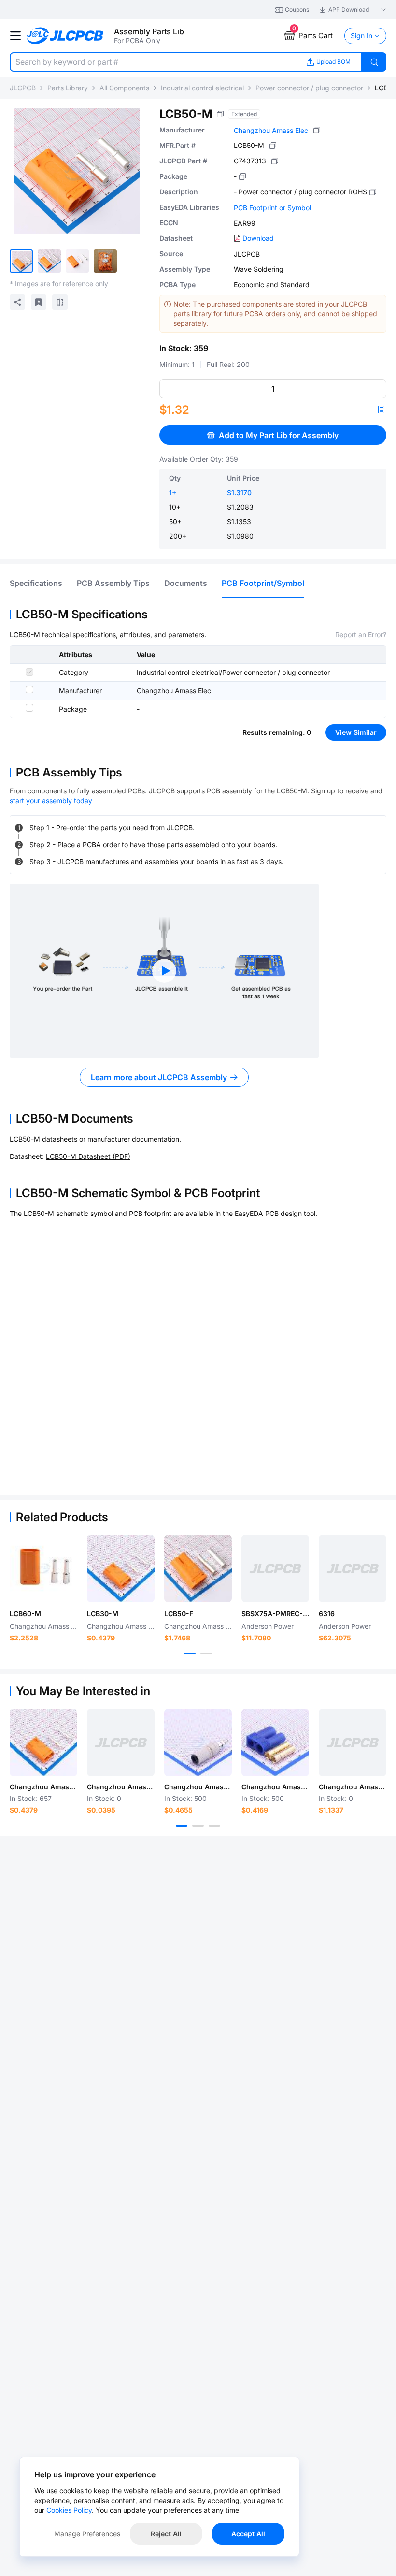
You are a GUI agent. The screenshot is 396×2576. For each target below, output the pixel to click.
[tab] (36, 583)
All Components (124, 88)
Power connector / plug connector (309, 88)
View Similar (356, 732)
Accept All (248, 2534)
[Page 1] (190, 1654)
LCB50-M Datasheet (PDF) (88, 1156)
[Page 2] (206, 1654)
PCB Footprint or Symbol (272, 208)
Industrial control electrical (202, 88)
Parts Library (68, 88)
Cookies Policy (69, 2510)
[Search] (374, 62)
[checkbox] (29, 672)
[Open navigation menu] (15, 36)
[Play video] (164, 971)
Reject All (166, 2534)
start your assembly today (51, 800)
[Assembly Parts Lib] (65, 36)
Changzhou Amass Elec (271, 130)
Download (258, 238)
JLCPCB (23, 88)
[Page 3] (214, 1826)
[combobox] (152, 62)
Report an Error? (361, 635)
